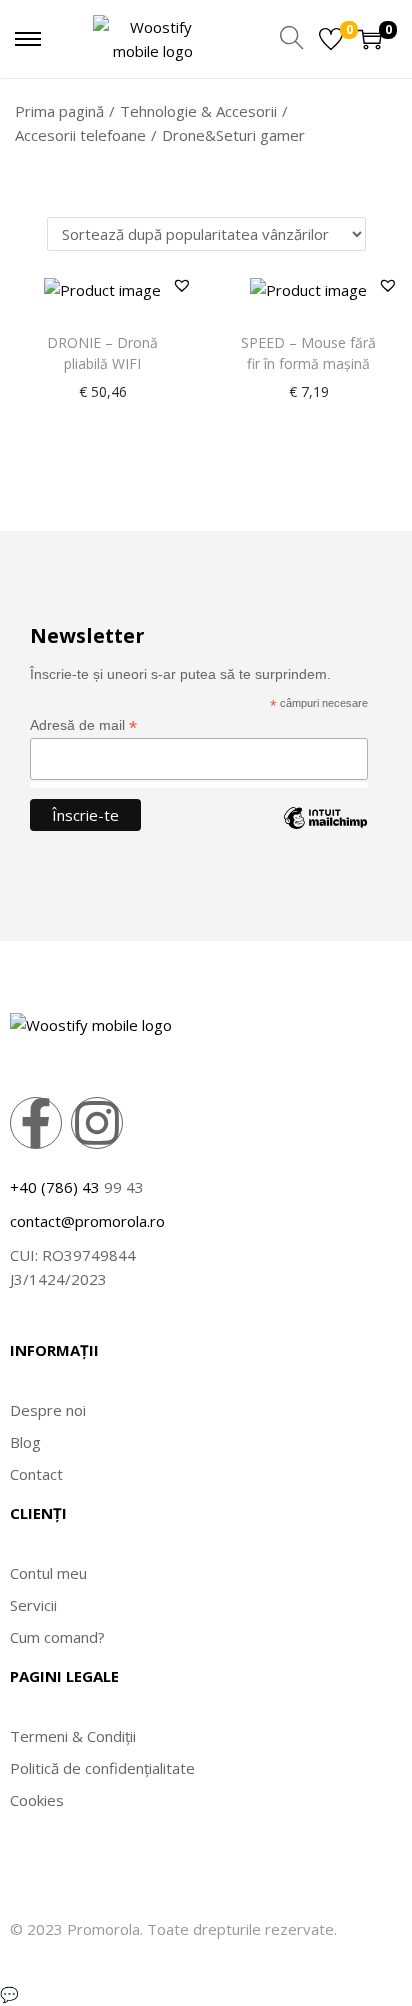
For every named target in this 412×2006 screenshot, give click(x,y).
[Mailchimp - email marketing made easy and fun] (325, 833)
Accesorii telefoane (80, 135)
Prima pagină (59, 111)
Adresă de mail (83, 725)
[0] (331, 39)
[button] (182, 285)
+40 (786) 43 (55, 1187)
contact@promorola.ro (87, 1221)
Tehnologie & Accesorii (198, 111)
